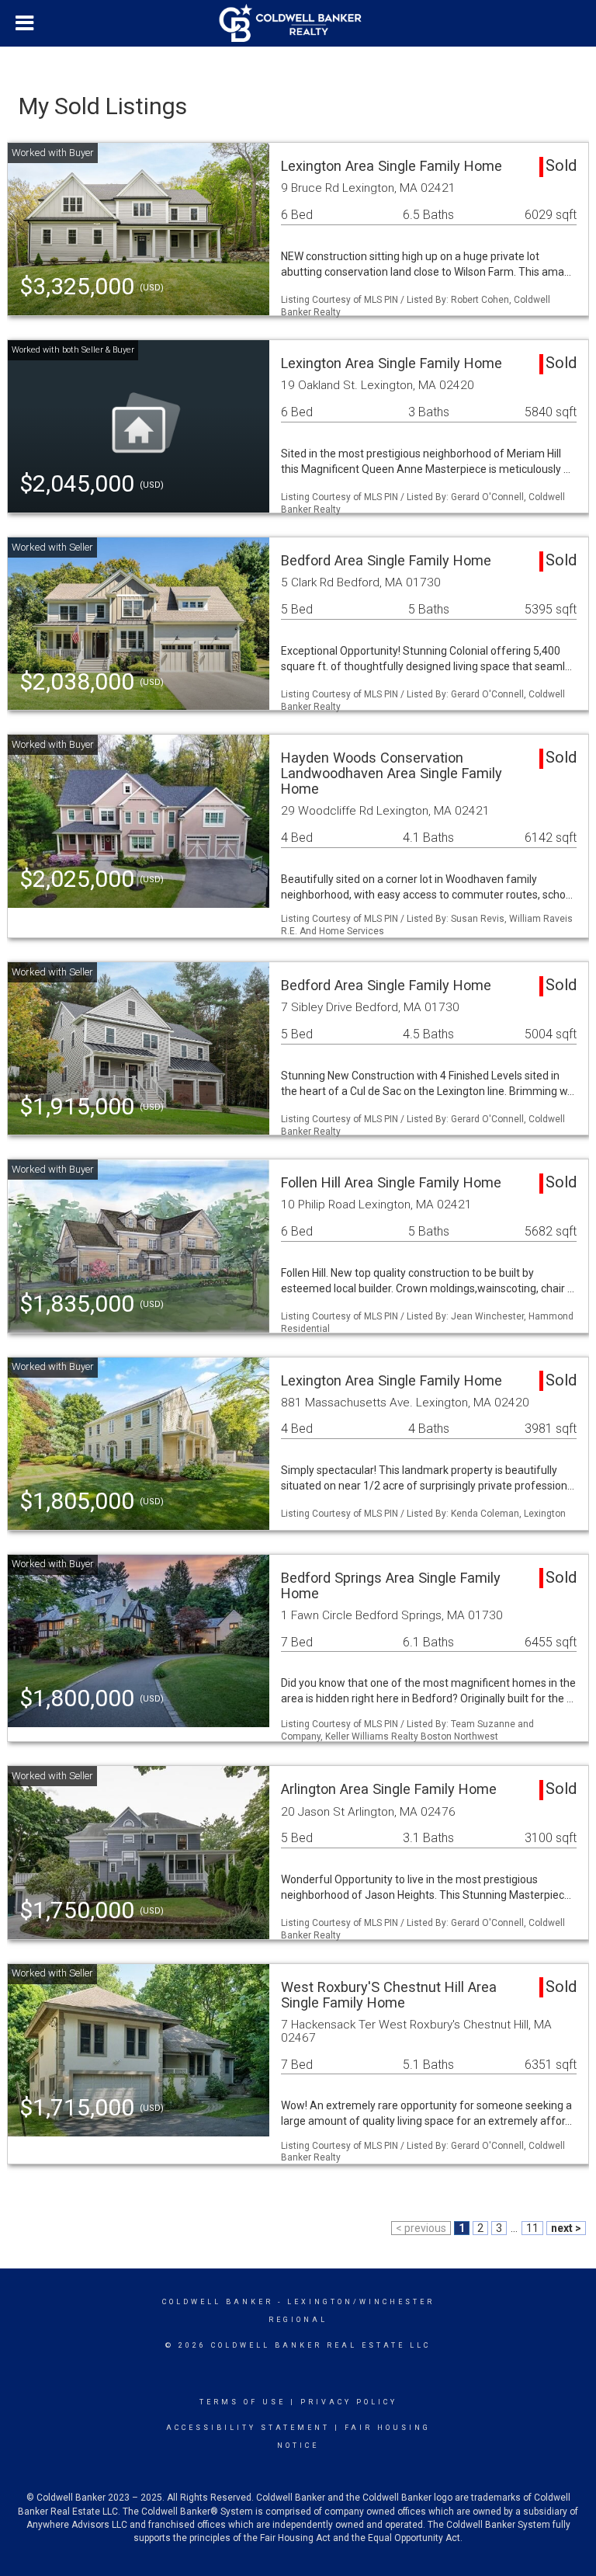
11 (532, 2228)
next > (566, 2228)
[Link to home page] (298, 23)
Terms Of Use (243, 2402)
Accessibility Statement (248, 2428)
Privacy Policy (349, 2402)
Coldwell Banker (218, 2302)
